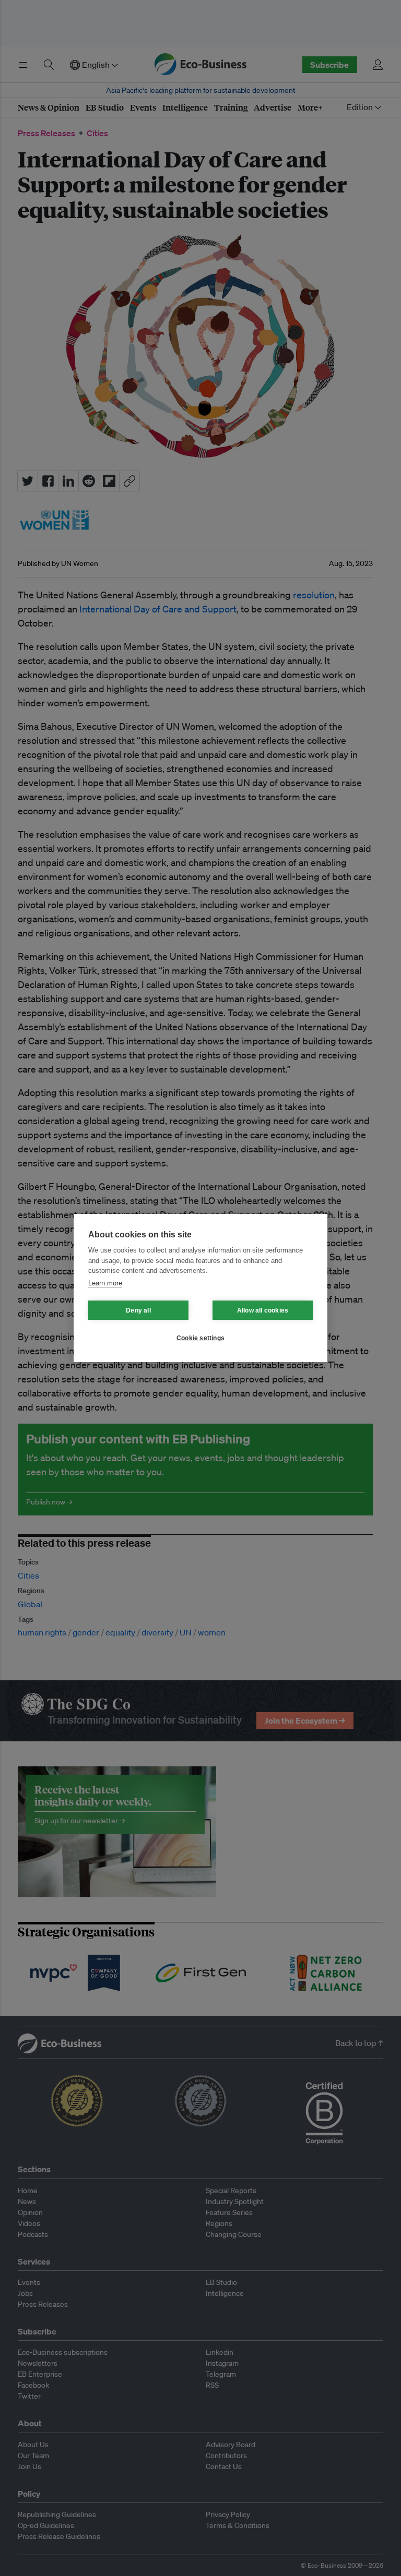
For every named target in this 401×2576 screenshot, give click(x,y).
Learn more (105, 1283)
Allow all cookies (263, 1310)
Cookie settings (200, 1338)
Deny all (138, 1310)
